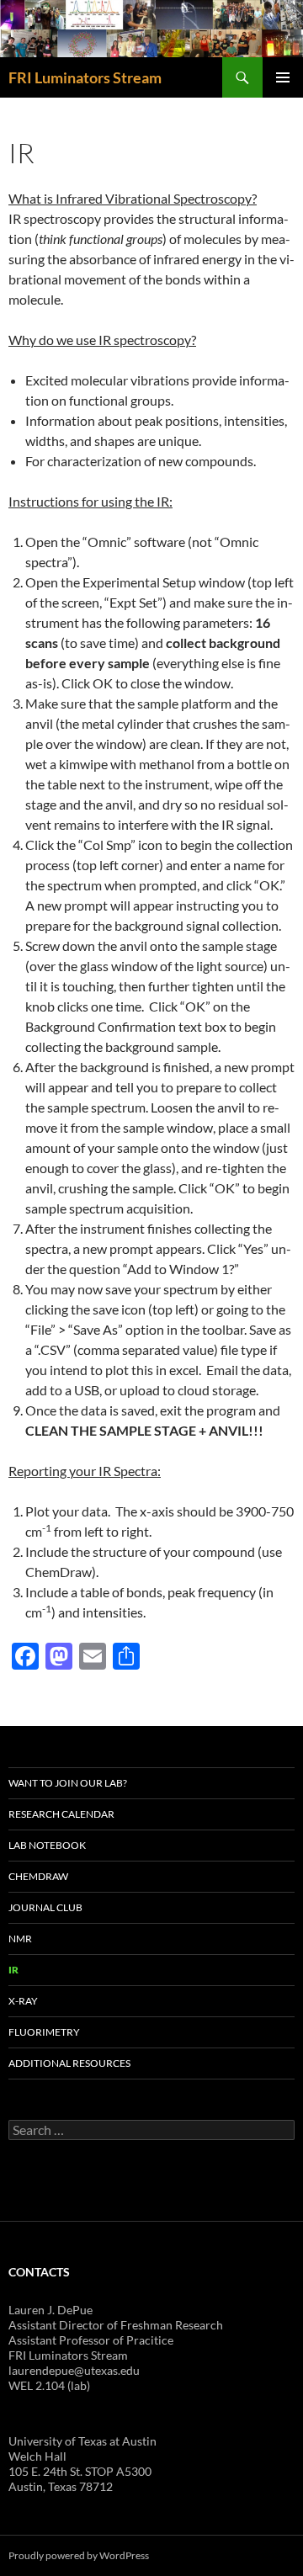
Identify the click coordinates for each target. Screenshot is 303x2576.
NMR (20, 1939)
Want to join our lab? (68, 1783)
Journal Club (45, 1907)
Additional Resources (69, 2063)
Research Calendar (61, 1814)
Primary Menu (283, 77)
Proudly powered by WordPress (79, 2555)
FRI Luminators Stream (85, 77)
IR (13, 1970)
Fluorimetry (44, 2032)
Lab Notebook (47, 1845)
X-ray (23, 2001)
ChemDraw (38, 1876)
